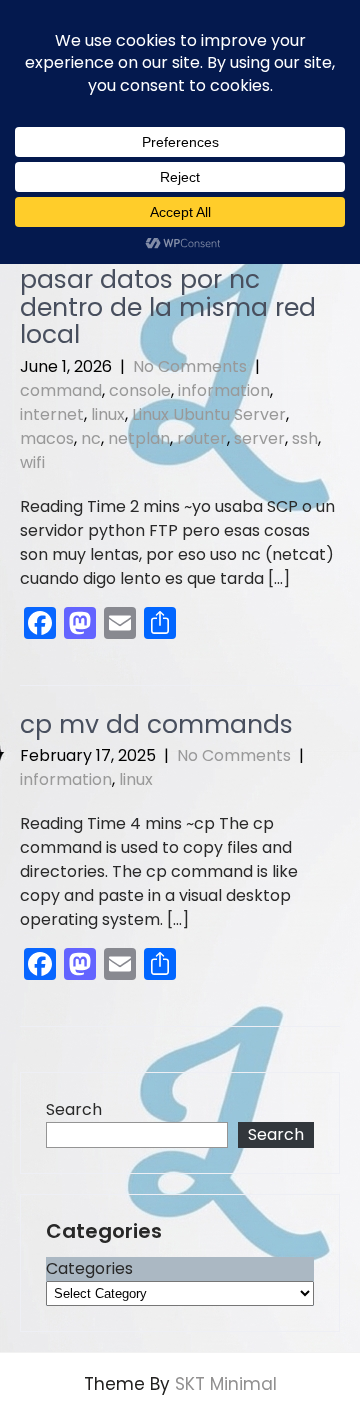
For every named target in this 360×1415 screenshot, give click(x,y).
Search (74, 1109)
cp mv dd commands (156, 724)
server (259, 438)
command (61, 390)
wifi (32, 462)
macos (47, 438)
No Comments (190, 366)
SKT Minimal (226, 1384)
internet (52, 414)
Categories (89, 1268)
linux (108, 414)
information (224, 390)
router (202, 438)
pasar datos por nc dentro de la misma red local (168, 307)
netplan (139, 438)
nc (91, 438)
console (140, 390)
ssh (305, 438)
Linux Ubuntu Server (209, 414)
